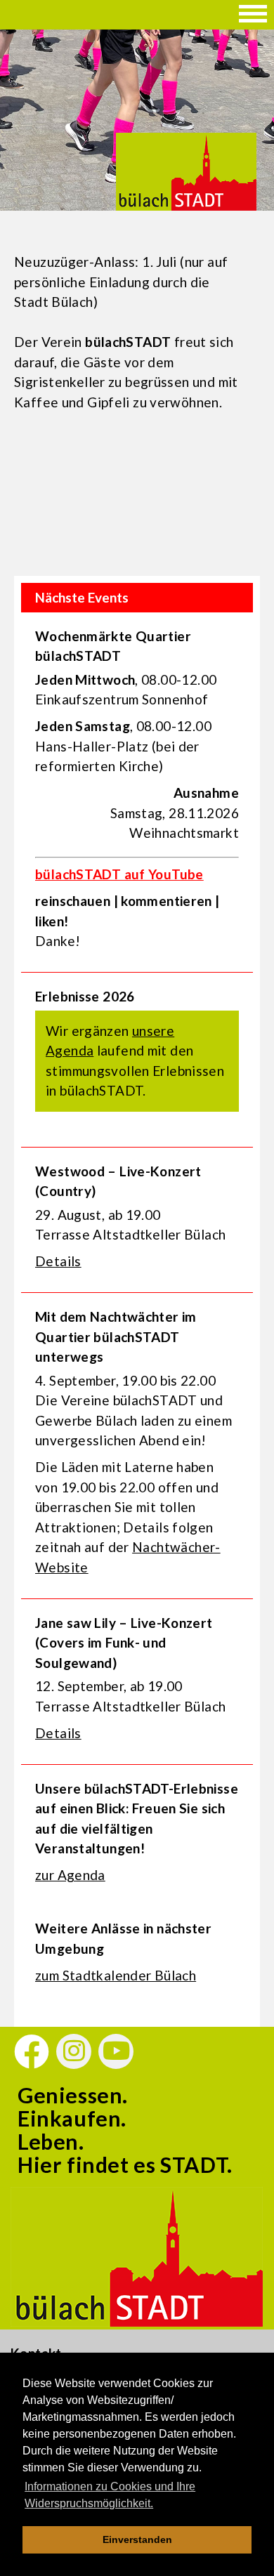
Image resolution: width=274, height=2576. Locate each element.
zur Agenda (70, 1875)
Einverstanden (137, 2539)
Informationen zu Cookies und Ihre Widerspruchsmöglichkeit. (110, 2495)
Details (58, 1261)
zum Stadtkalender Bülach (116, 1975)
